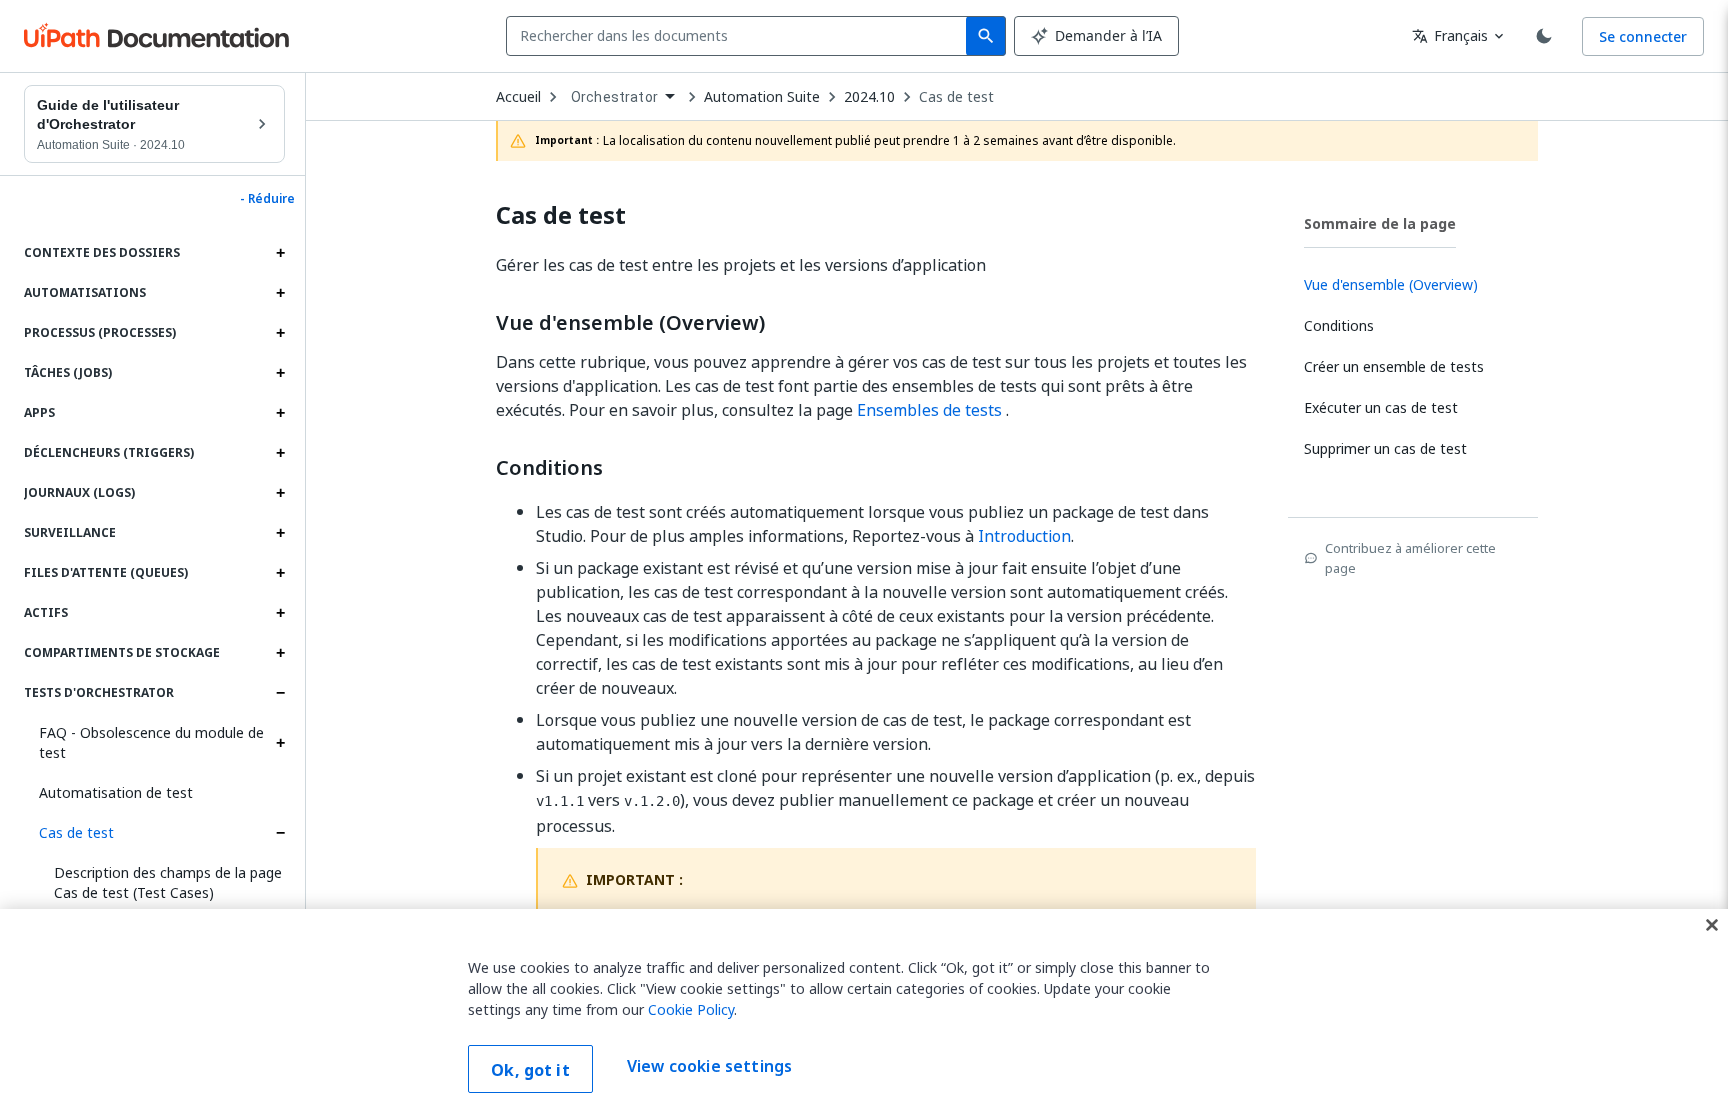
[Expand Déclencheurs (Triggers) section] (280, 453)
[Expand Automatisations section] (280, 293)
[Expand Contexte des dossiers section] (280, 253)
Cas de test (76, 832)
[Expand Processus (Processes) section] (280, 333)
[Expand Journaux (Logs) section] (280, 493)
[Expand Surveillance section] (280, 533)
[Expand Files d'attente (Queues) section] (280, 573)
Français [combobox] (1450, 35)
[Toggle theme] (1544, 36)
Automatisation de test (116, 792)
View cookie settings (709, 1067)
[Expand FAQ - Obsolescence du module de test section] (280, 743)
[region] (864, 1013)
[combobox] (740, 36)
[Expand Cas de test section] (280, 833)
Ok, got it (530, 1070)
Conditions (549, 468)
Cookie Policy (691, 1009)
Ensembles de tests (929, 410)
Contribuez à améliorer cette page (1410, 558)
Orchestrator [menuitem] (614, 97)
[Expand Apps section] (280, 413)
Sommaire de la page (1380, 223)
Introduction (1024, 536)
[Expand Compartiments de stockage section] (280, 653)
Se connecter (1643, 36)
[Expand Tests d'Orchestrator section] (280, 693)
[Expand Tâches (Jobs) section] (280, 373)
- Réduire (267, 199)
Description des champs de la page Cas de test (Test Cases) (168, 882)
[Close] (1712, 925)
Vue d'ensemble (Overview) (630, 323)
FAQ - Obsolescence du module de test (151, 742)
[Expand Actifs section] (280, 613)
